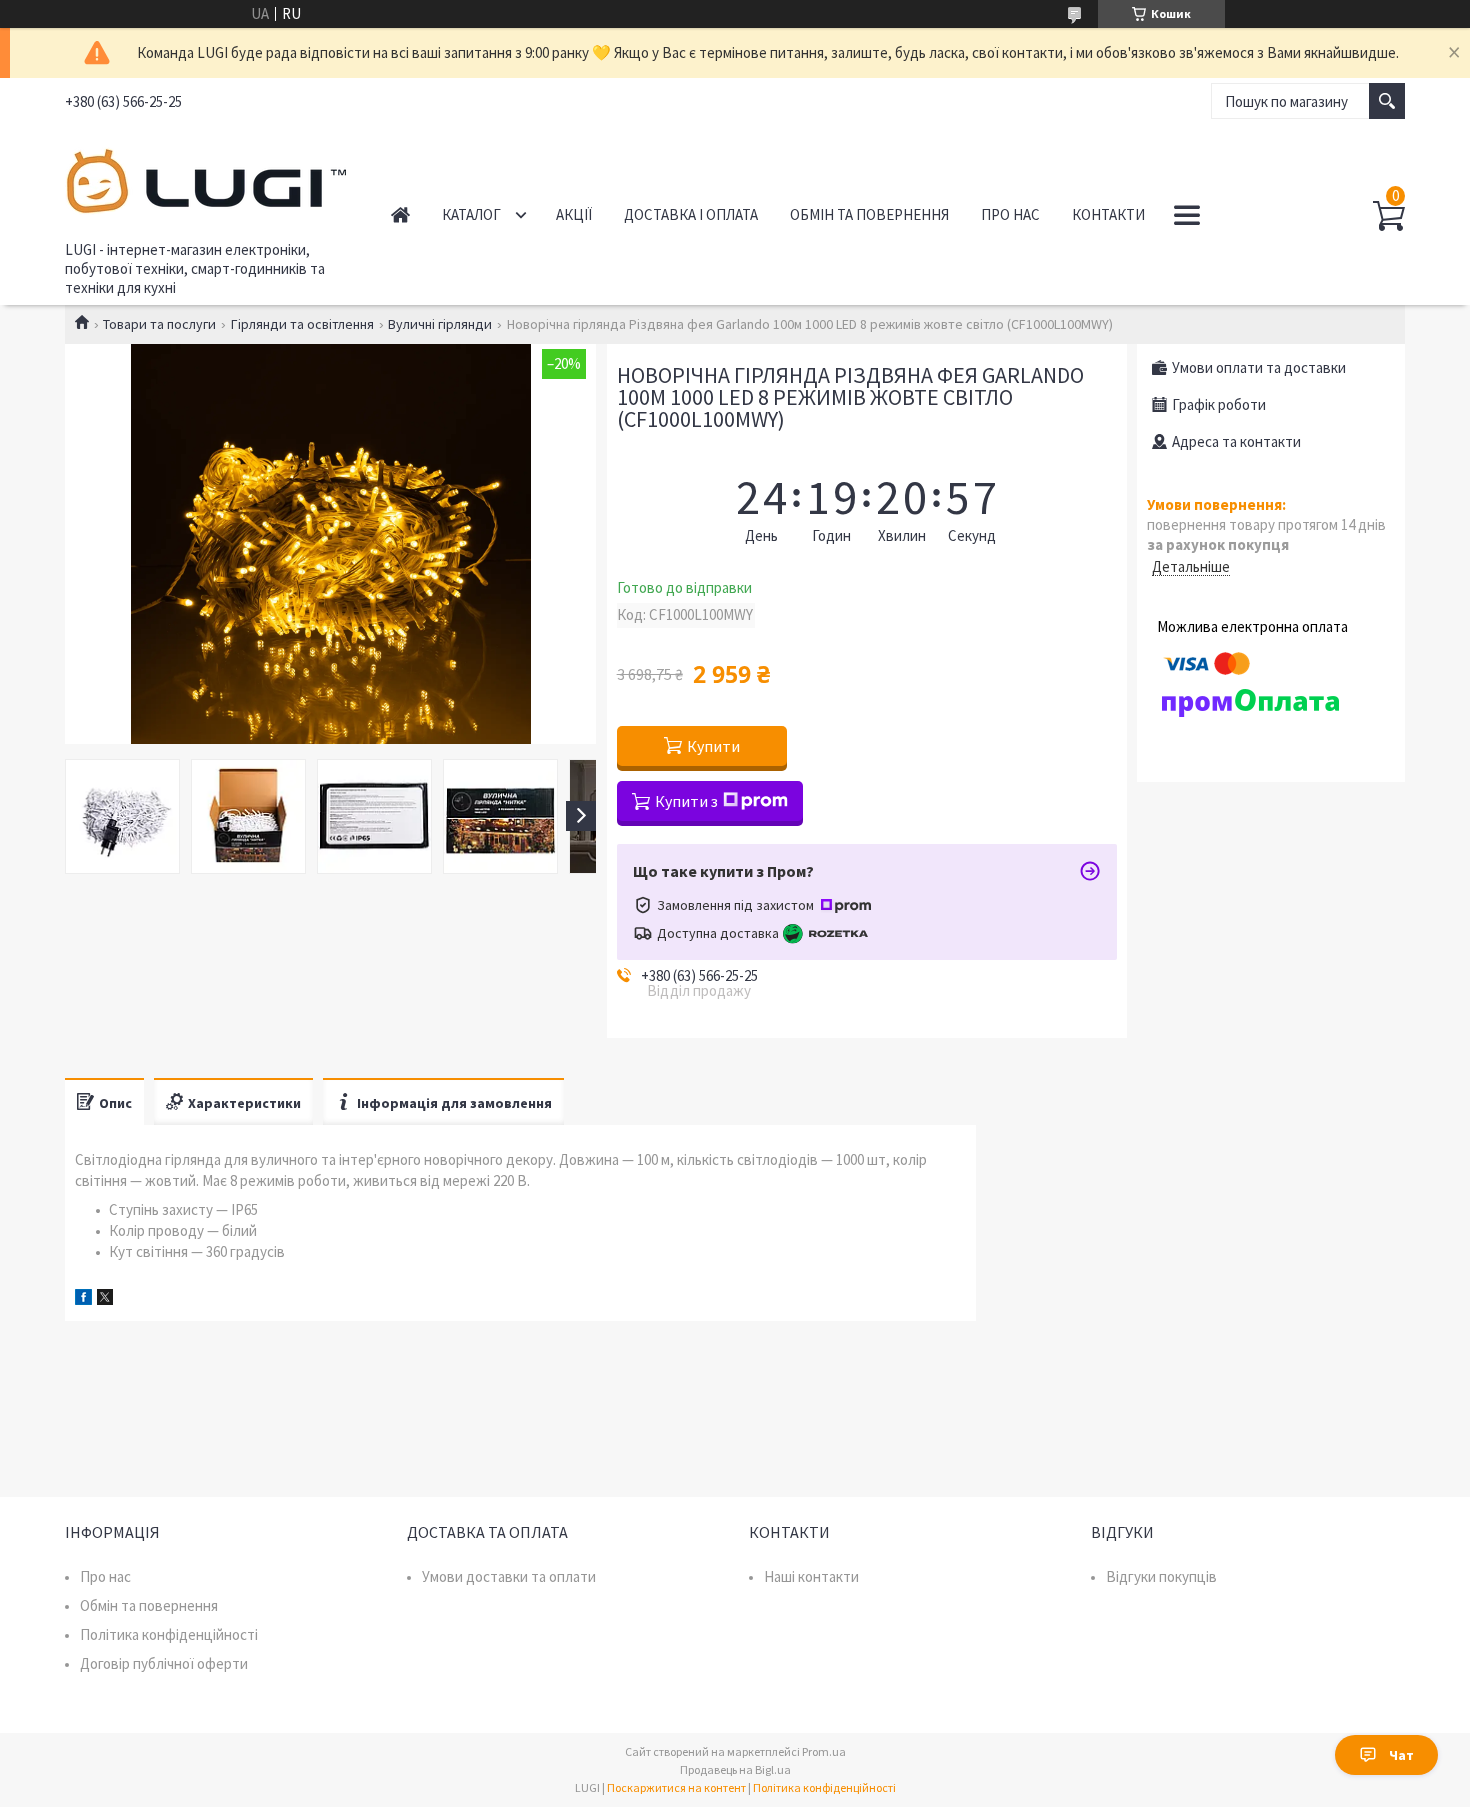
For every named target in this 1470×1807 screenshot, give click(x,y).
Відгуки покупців (1161, 1576)
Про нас (1010, 214)
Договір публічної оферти (164, 1663)
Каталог (471, 214)
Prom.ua (824, 1751)
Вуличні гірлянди (440, 324)
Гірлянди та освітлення (302, 324)
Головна (400, 214)
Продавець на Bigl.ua (735, 1769)
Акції (574, 214)
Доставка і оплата (691, 214)
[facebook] (83, 1299)
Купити (713, 746)
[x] (105, 1299)
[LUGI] (205, 178)
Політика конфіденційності (169, 1634)
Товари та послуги (159, 324)
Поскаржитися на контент (676, 1787)
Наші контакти (811, 1576)
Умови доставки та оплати (509, 1576)
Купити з (686, 801)
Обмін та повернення (869, 214)
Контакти (1108, 214)
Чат (1401, 1755)
